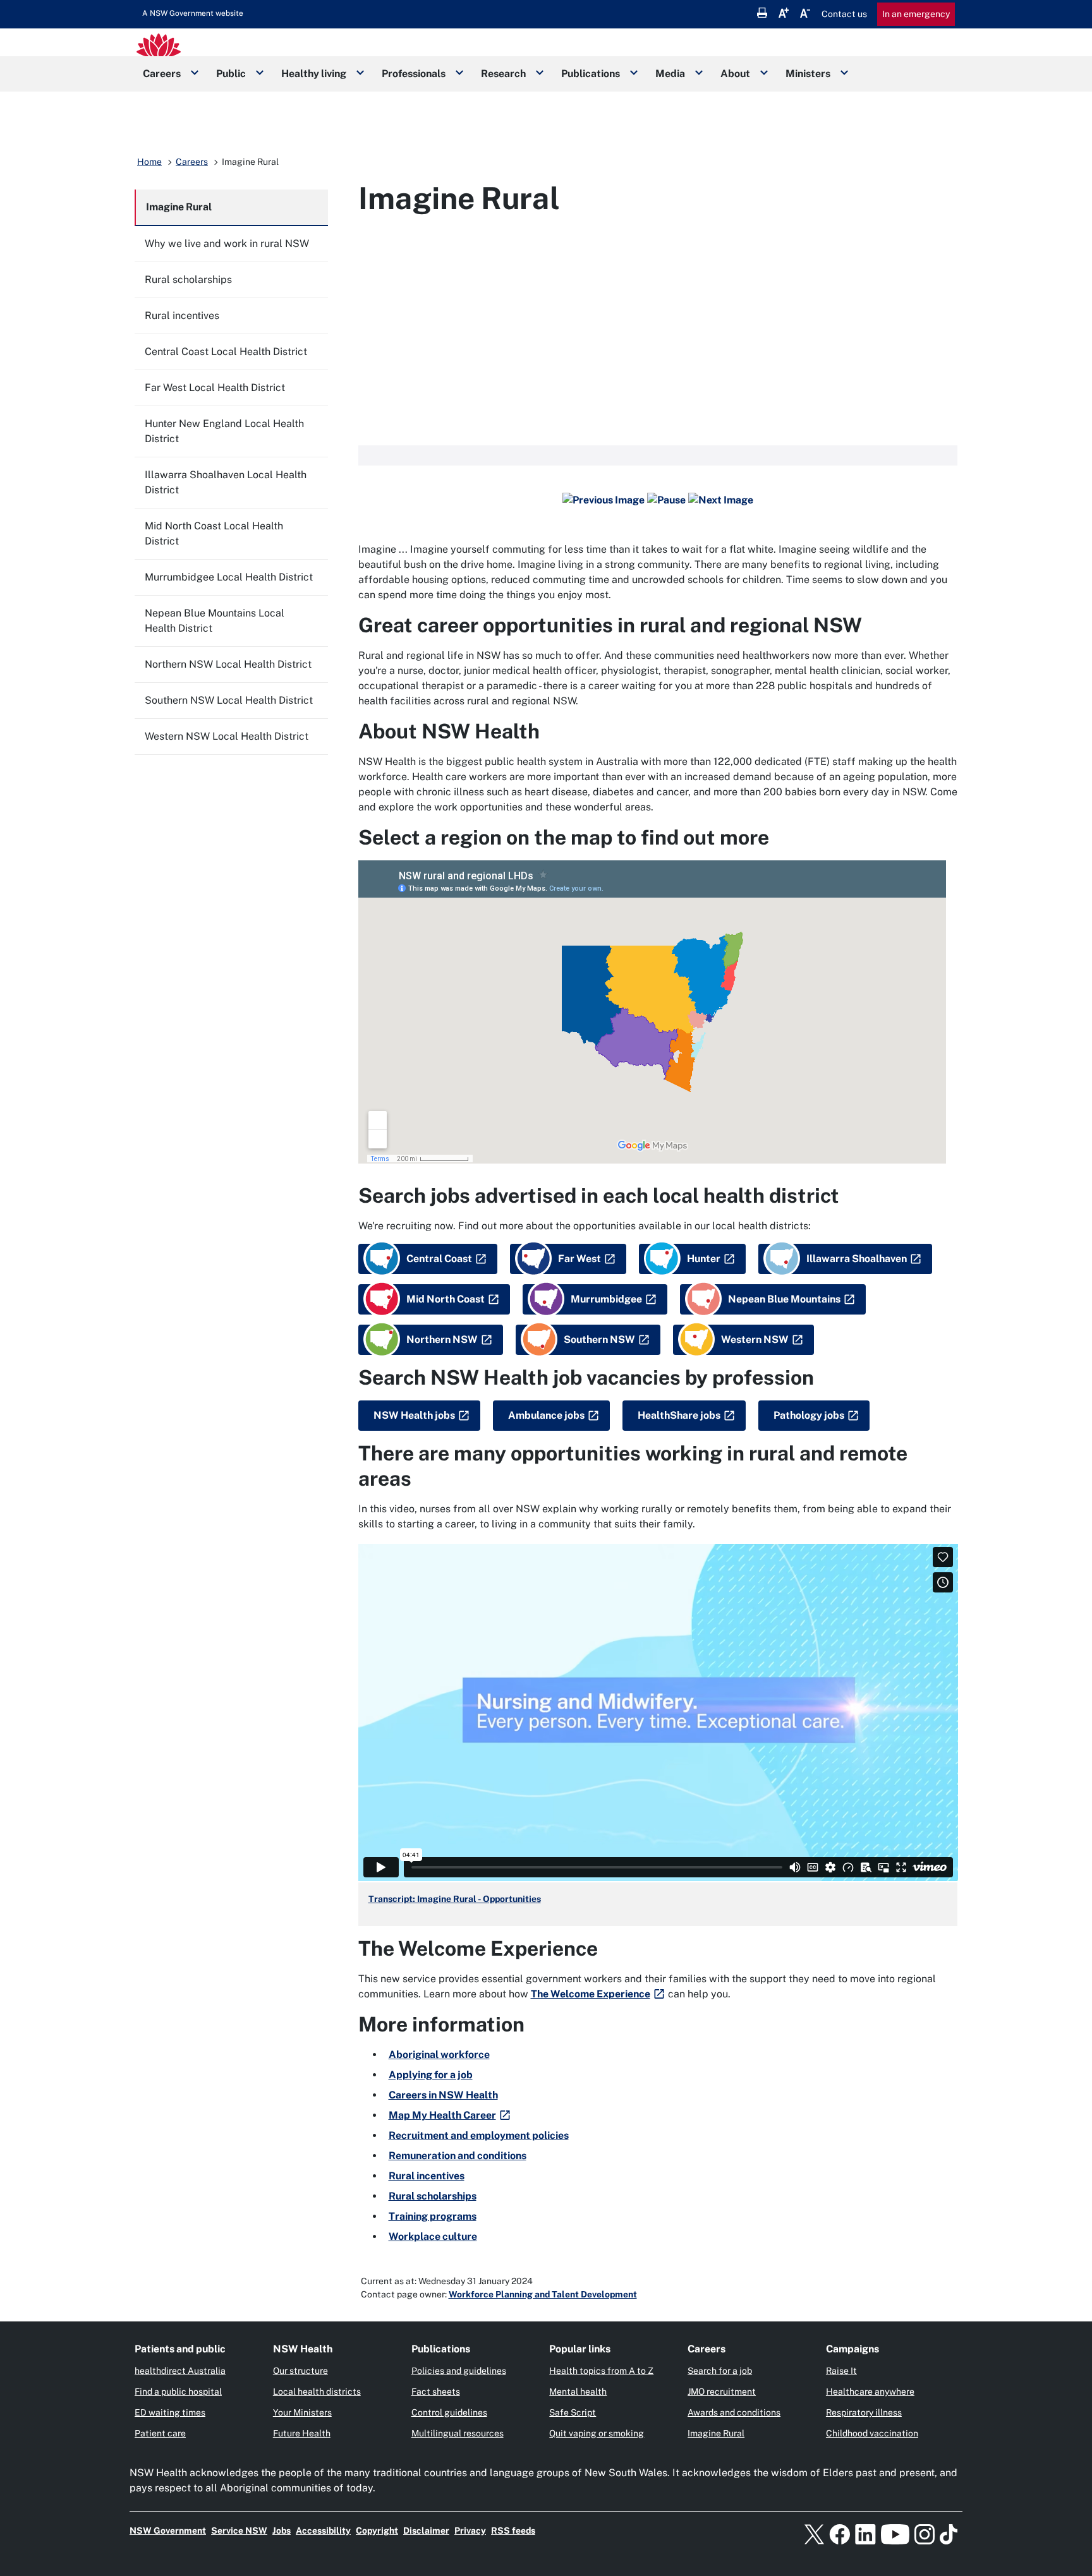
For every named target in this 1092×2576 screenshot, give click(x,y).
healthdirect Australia (180, 2371)
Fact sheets (436, 2392)
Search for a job (720, 2371)
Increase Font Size (784, 13)
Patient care (160, 2433)
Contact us (844, 14)
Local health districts (317, 2392)
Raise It (841, 2371)
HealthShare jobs (679, 1415)
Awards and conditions (734, 2412)
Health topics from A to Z (601, 2371)
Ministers (808, 74)
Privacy (470, 2531)
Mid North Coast (446, 1299)
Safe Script (573, 2412)
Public (231, 74)
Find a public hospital (178, 2392)
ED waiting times (170, 2412)
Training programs (433, 2216)
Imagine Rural (716, 2433)
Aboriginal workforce (439, 2055)
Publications (591, 74)
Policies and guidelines (459, 2371)
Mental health (578, 2392)
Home (149, 162)
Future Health (302, 2433)
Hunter (704, 1259)
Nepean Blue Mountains (784, 1299)
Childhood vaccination (872, 2433)
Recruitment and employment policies (479, 2135)
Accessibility (323, 2531)
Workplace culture (433, 2236)
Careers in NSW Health (443, 2095)
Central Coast (439, 1259)
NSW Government (168, 2531)
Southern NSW (599, 1339)
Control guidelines (449, 2412)
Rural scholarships (433, 2196)
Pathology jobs (809, 1415)
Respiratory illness (864, 2412)
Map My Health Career (442, 2115)
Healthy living (314, 74)
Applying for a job (431, 2075)
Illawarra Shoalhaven (857, 1259)
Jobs (282, 2531)
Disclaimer (426, 2531)
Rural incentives (427, 2176)
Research (503, 74)
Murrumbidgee (606, 1299)
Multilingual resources (458, 2433)
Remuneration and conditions (458, 2156)
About (735, 74)
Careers (162, 74)
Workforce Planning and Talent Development (543, 2294)
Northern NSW (442, 1339)
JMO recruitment (722, 2392)
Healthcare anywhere (870, 2392)
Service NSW (239, 2531)
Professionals (414, 74)
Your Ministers (302, 2412)
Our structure (300, 2371)
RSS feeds (513, 2531)
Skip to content (193, 13)
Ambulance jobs (546, 1415)
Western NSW (755, 1339)
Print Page (762, 13)
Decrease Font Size (805, 13)
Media (670, 74)
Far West (579, 1259)
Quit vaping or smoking (597, 2433)
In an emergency (916, 14)
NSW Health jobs (414, 1415)
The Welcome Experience (591, 1994)
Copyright (377, 2531)
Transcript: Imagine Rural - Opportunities (455, 1899)
